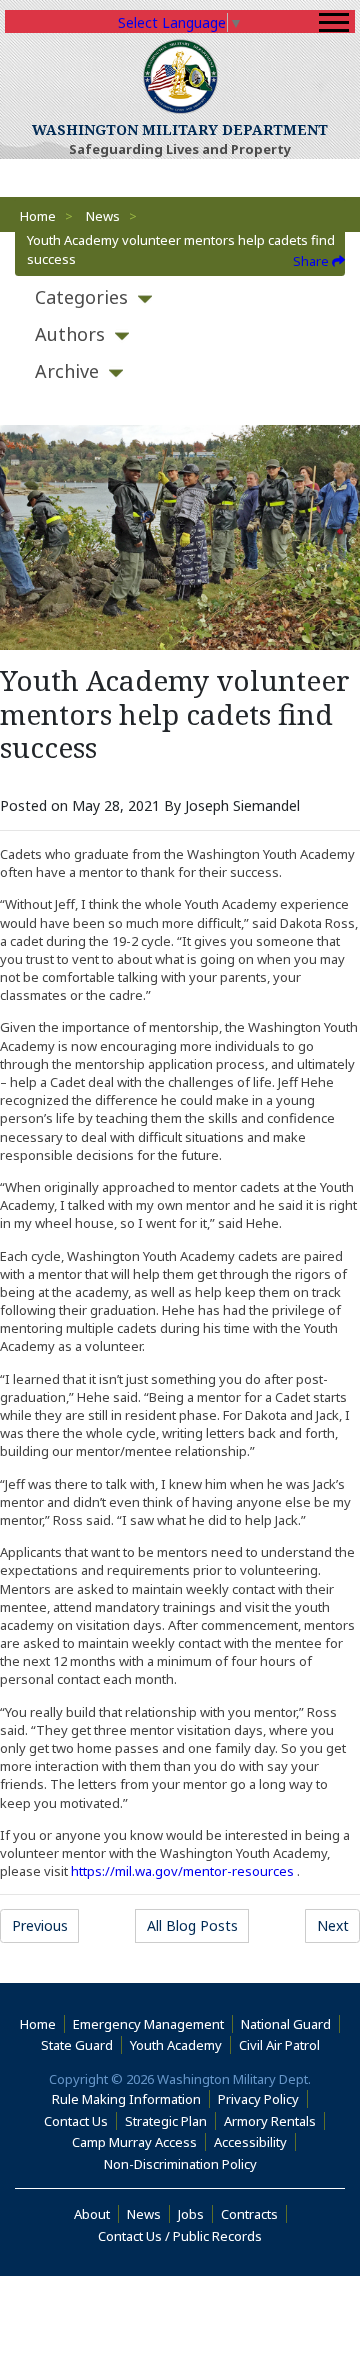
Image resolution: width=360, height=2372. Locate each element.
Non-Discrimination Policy (184, 2164)
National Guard (286, 2024)
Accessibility (255, 2142)
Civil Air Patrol (283, 2045)
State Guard (77, 2045)
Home (38, 216)
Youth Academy (176, 2045)
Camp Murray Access (139, 2142)
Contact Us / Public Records (180, 2236)
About (96, 2214)
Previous (40, 1925)
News (103, 216)
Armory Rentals (270, 2121)
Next (333, 1925)
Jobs (191, 2214)
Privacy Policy (258, 2099)
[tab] (180, 297)
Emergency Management (148, 2024)
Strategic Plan (166, 2121)
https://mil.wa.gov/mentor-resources (182, 1871)
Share (312, 261)
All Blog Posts (192, 1925)
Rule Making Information (126, 2099)
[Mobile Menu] (334, 22)
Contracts (249, 2214)
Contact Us (76, 2121)
